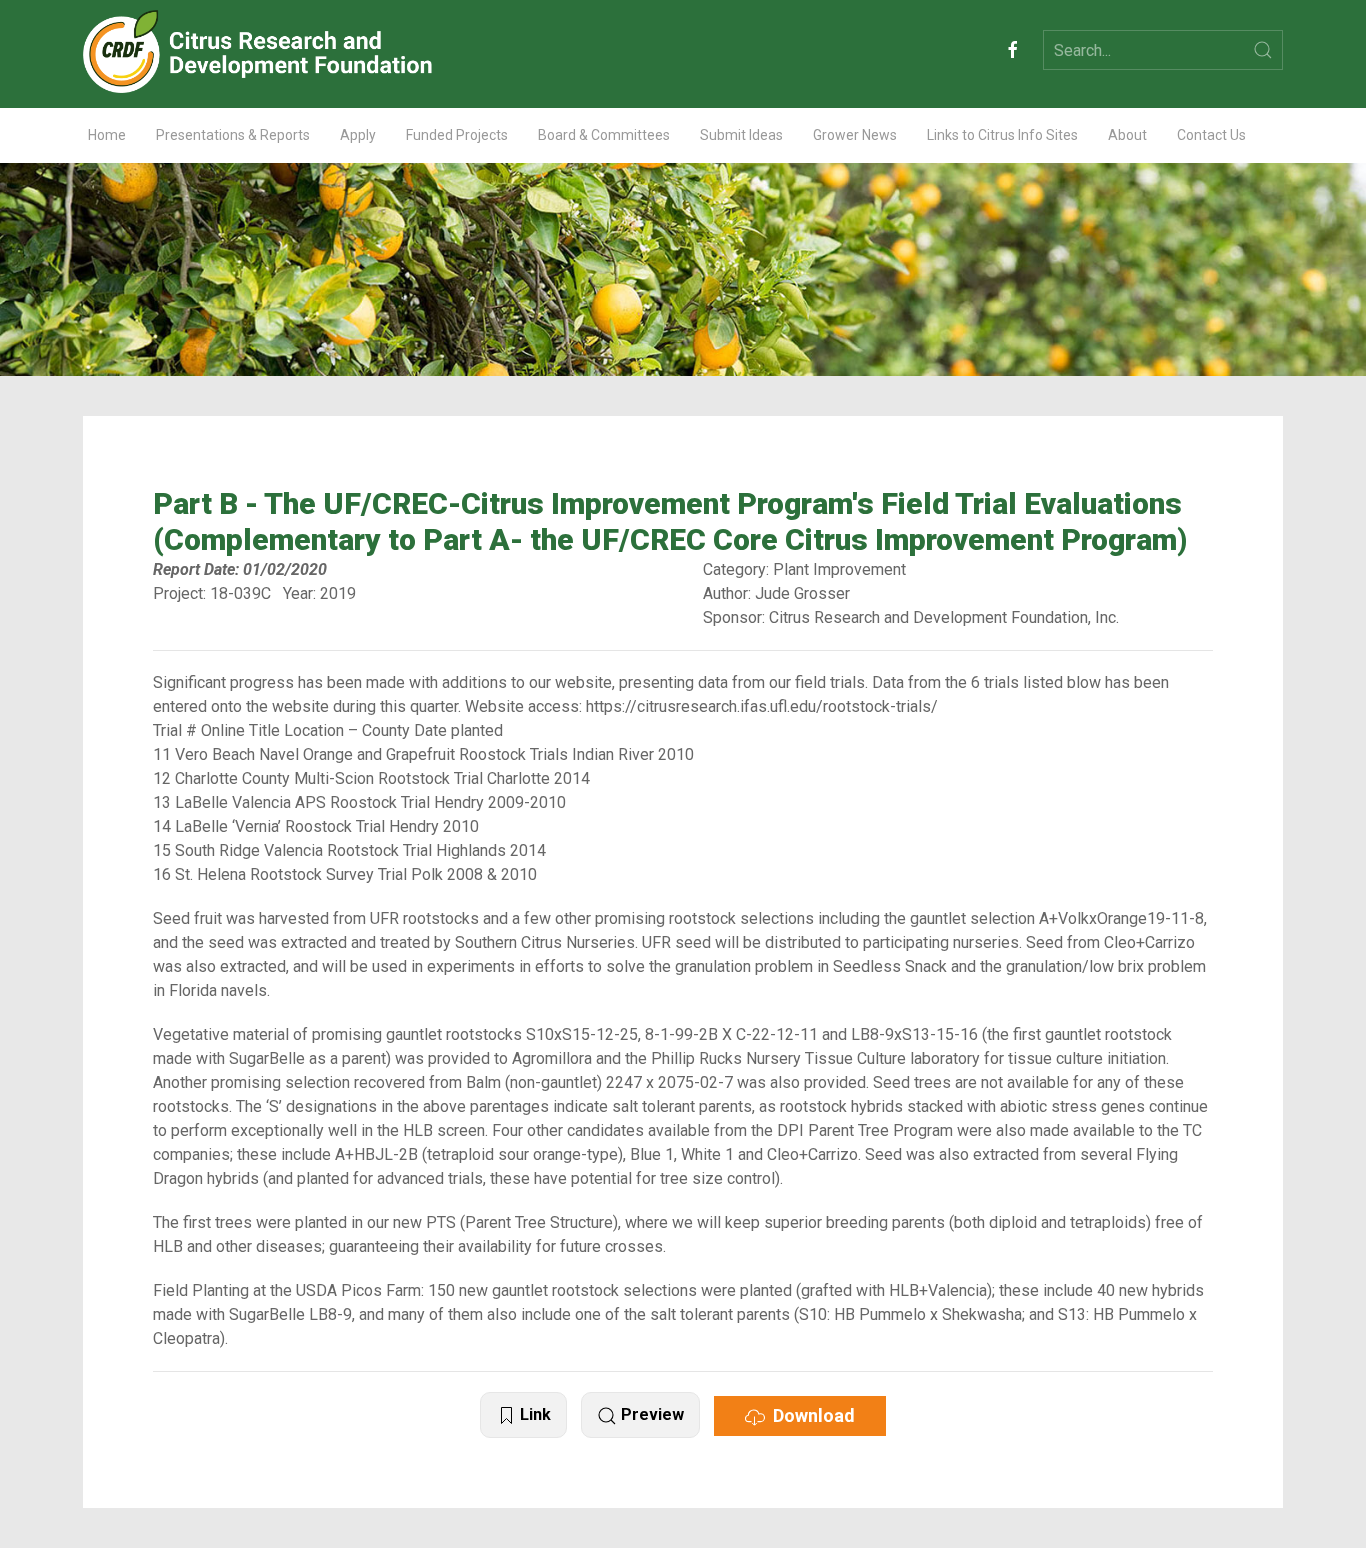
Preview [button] (650, 1414)
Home (107, 135)
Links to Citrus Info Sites (1002, 135)
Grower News (855, 135)
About (1127, 135)
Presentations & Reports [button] (233, 135)
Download (810, 1415)
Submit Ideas (741, 135)
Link (533, 1414)
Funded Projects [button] (457, 135)
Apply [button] (358, 135)
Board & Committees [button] (604, 135)
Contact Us (1211, 135)
